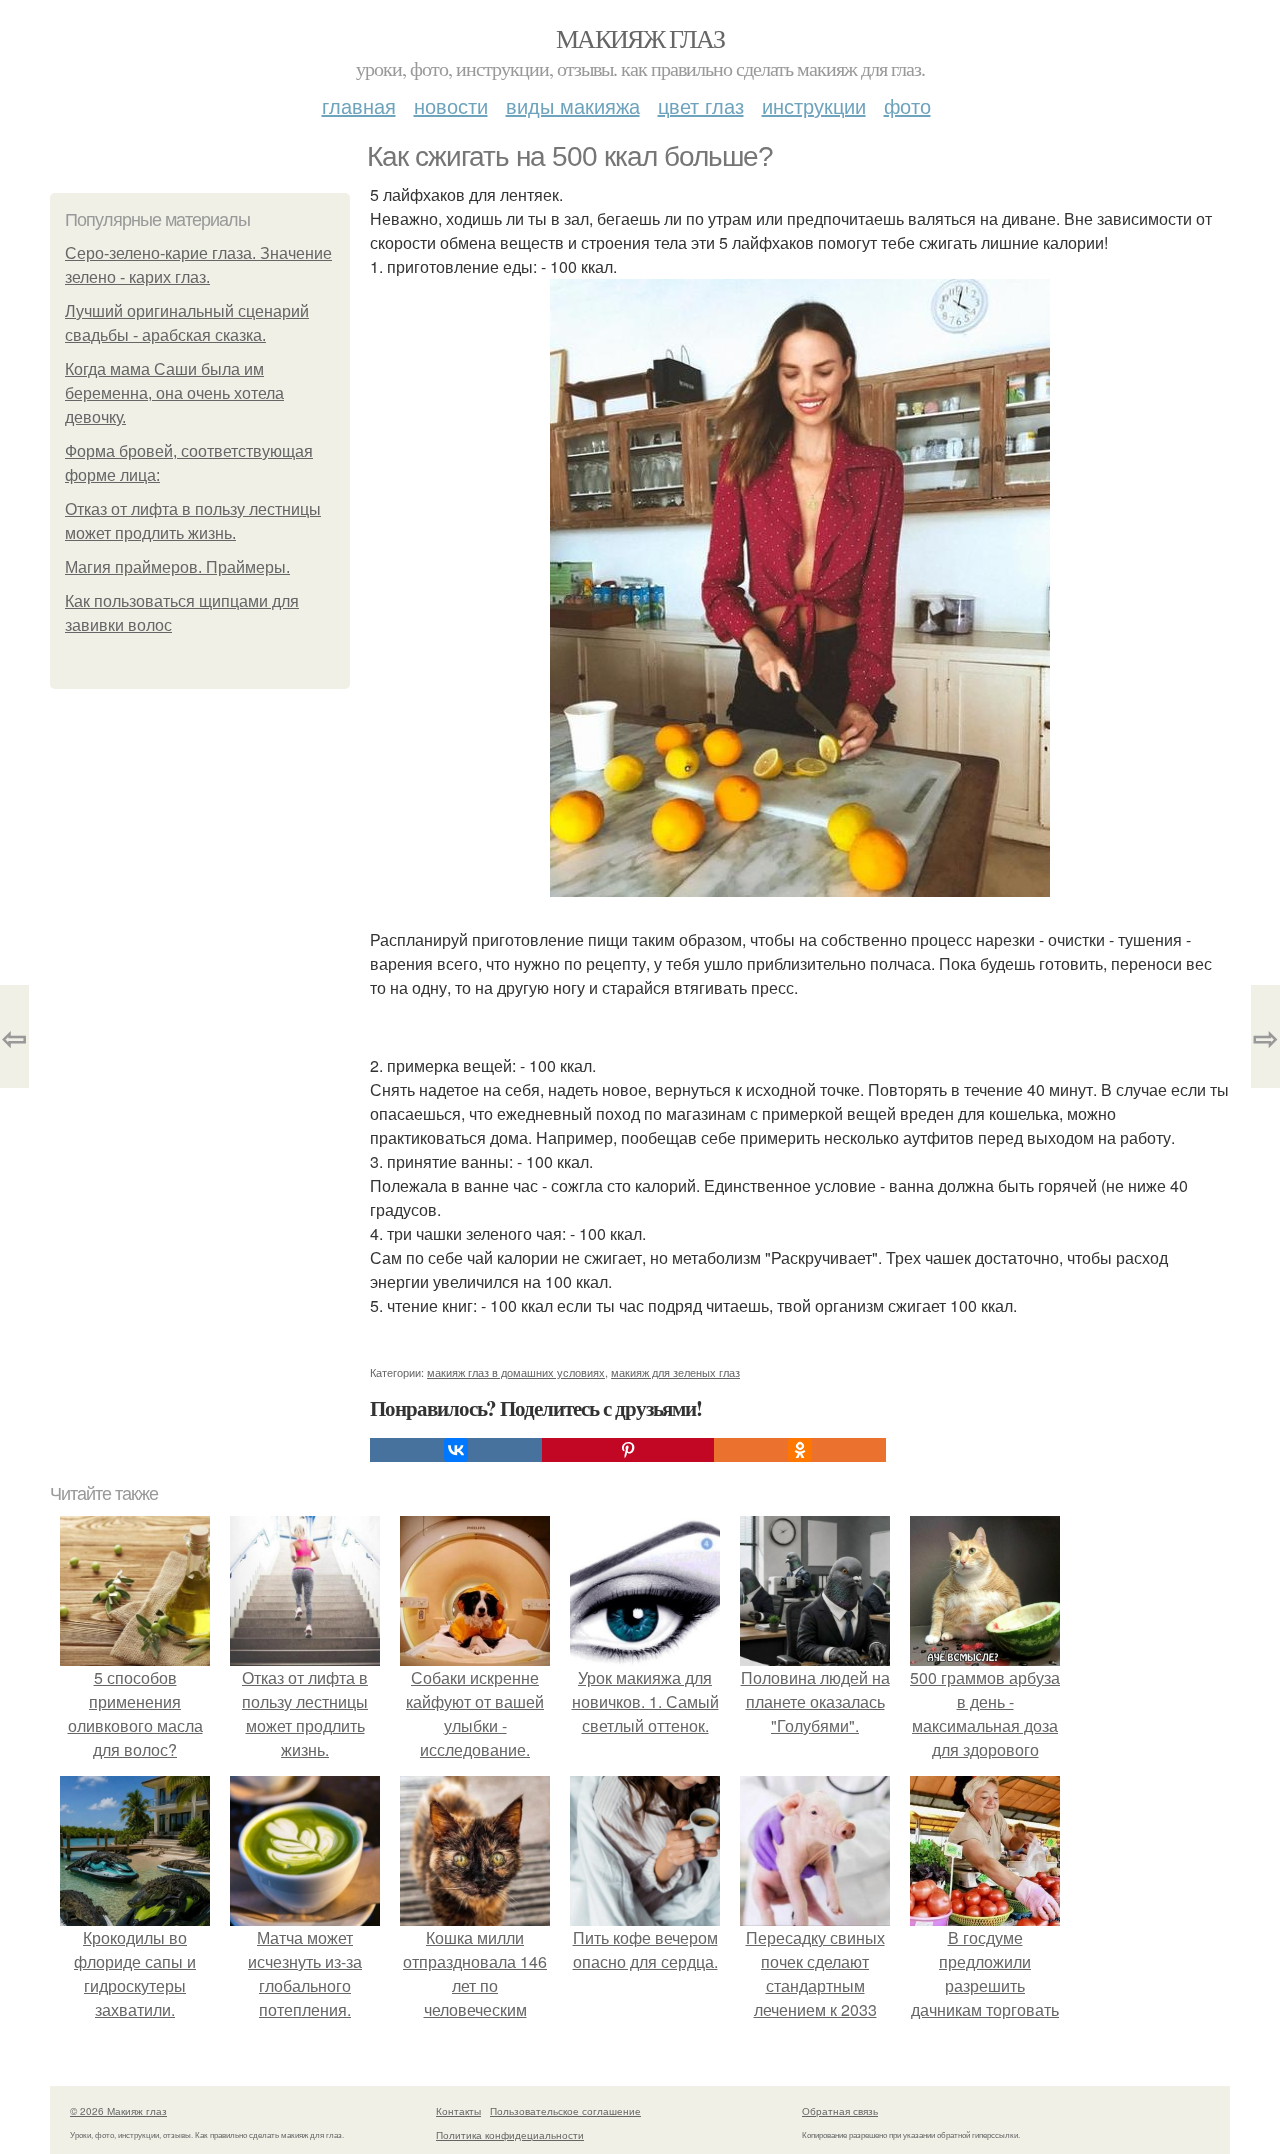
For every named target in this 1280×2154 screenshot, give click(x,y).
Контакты (458, 2111)
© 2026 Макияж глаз (118, 2111)
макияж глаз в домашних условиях (516, 1372)
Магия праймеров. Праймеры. (177, 567)
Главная (359, 105)
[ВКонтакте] (456, 1450)
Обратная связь (840, 2111)
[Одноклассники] (800, 1450)
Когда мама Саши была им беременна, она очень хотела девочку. (174, 393)
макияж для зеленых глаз (675, 1372)
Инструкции (814, 105)
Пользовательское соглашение (565, 2111)
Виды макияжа (573, 105)
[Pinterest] (628, 1450)
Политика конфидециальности (510, 2135)
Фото (907, 105)
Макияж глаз (640, 38)
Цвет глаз (701, 105)
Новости (451, 105)
